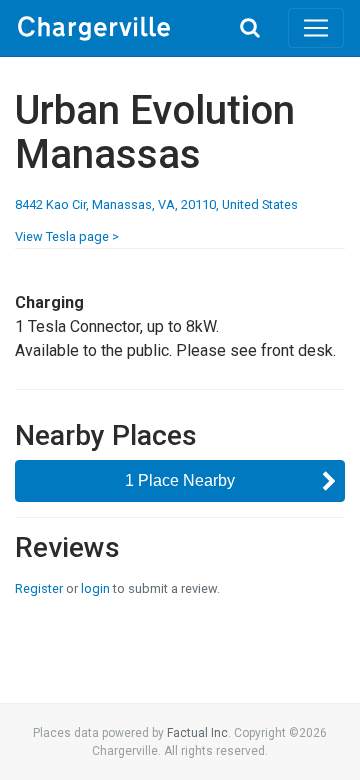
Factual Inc (197, 733)
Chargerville (114, 28)
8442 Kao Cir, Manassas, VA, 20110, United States (156, 204)
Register (39, 588)
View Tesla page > (67, 236)
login (95, 588)
